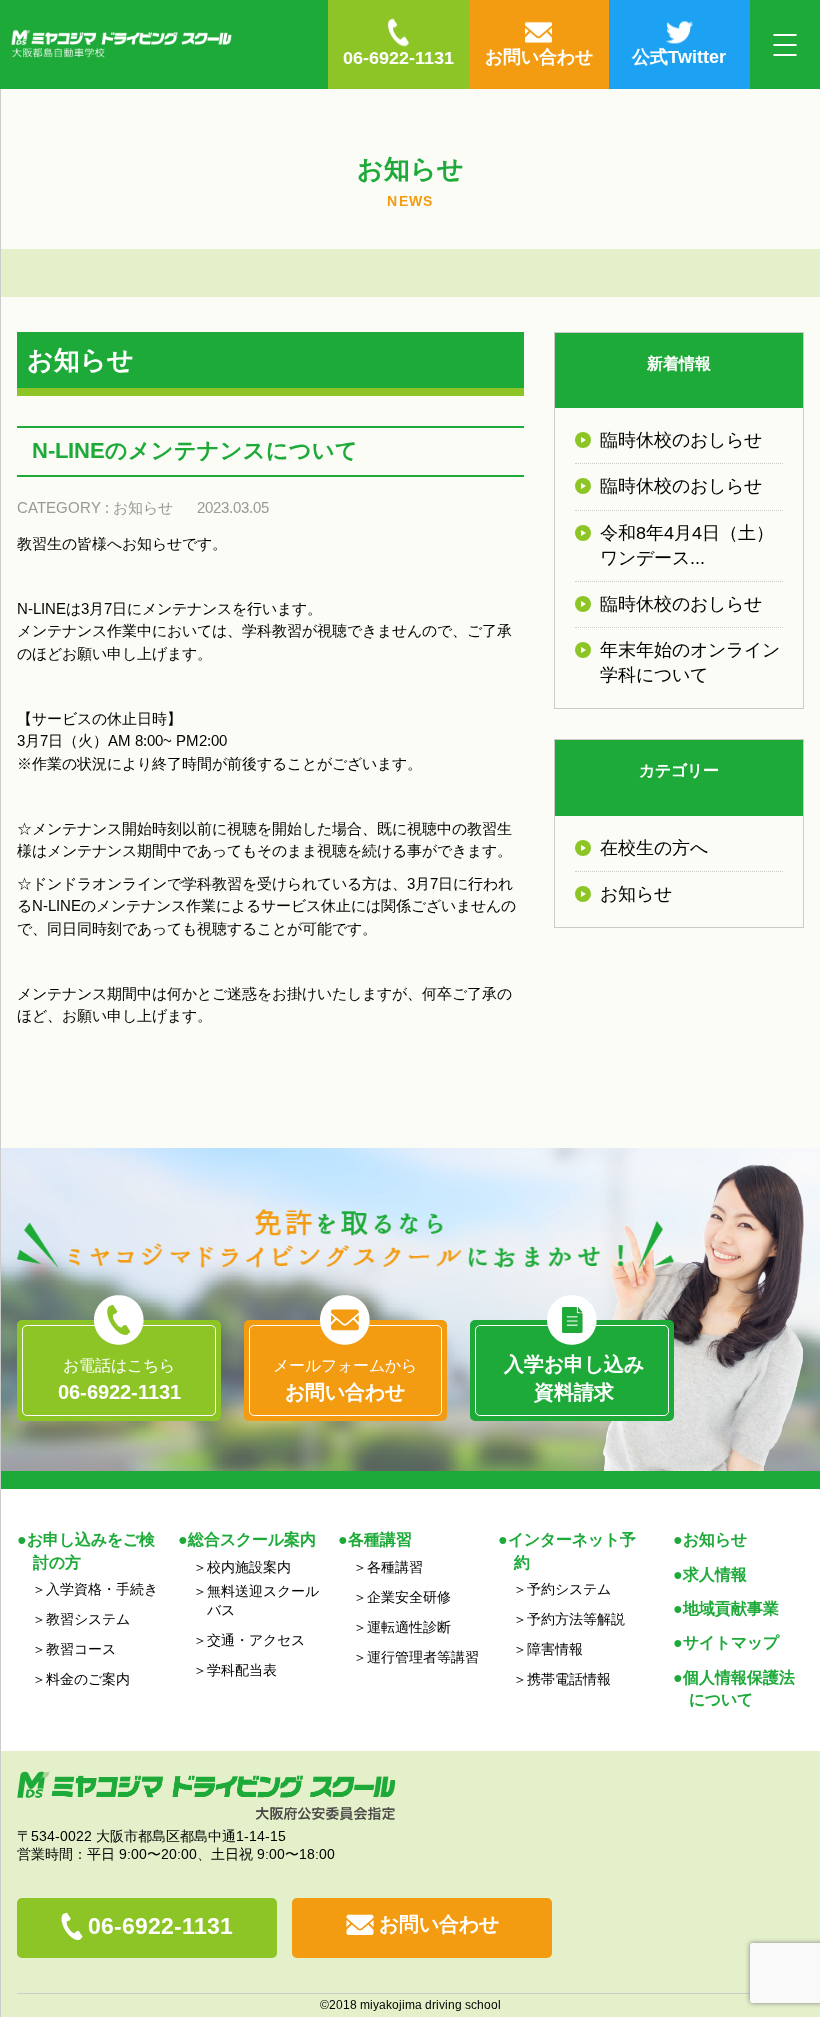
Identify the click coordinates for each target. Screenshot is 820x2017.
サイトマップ (731, 1642)
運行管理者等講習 (423, 1657)
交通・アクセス (256, 1640)
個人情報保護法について (739, 1688)
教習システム (88, 1619)
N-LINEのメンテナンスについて (195, 450)
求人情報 (715, 1574)
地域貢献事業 (731, 1608)
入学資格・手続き (102, 1589)
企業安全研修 (409, 1597)
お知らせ (143, 507)
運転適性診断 (409, 1627)
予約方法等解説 (576, 1619)
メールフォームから (345, 1379)
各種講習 (395, 1567)
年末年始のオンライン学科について (690, 662)
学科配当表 (242, 1670)
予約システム (569, 1589)
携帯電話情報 (569, 1679)
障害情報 (555, 1649)
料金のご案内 (88, 1679)
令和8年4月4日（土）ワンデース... (687, 545)
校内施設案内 (249, 1567)
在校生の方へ (654, 848)
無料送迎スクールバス (263, 1601)
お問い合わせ (439, 1924)
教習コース (81, 1649)
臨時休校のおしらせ (681, 440)
